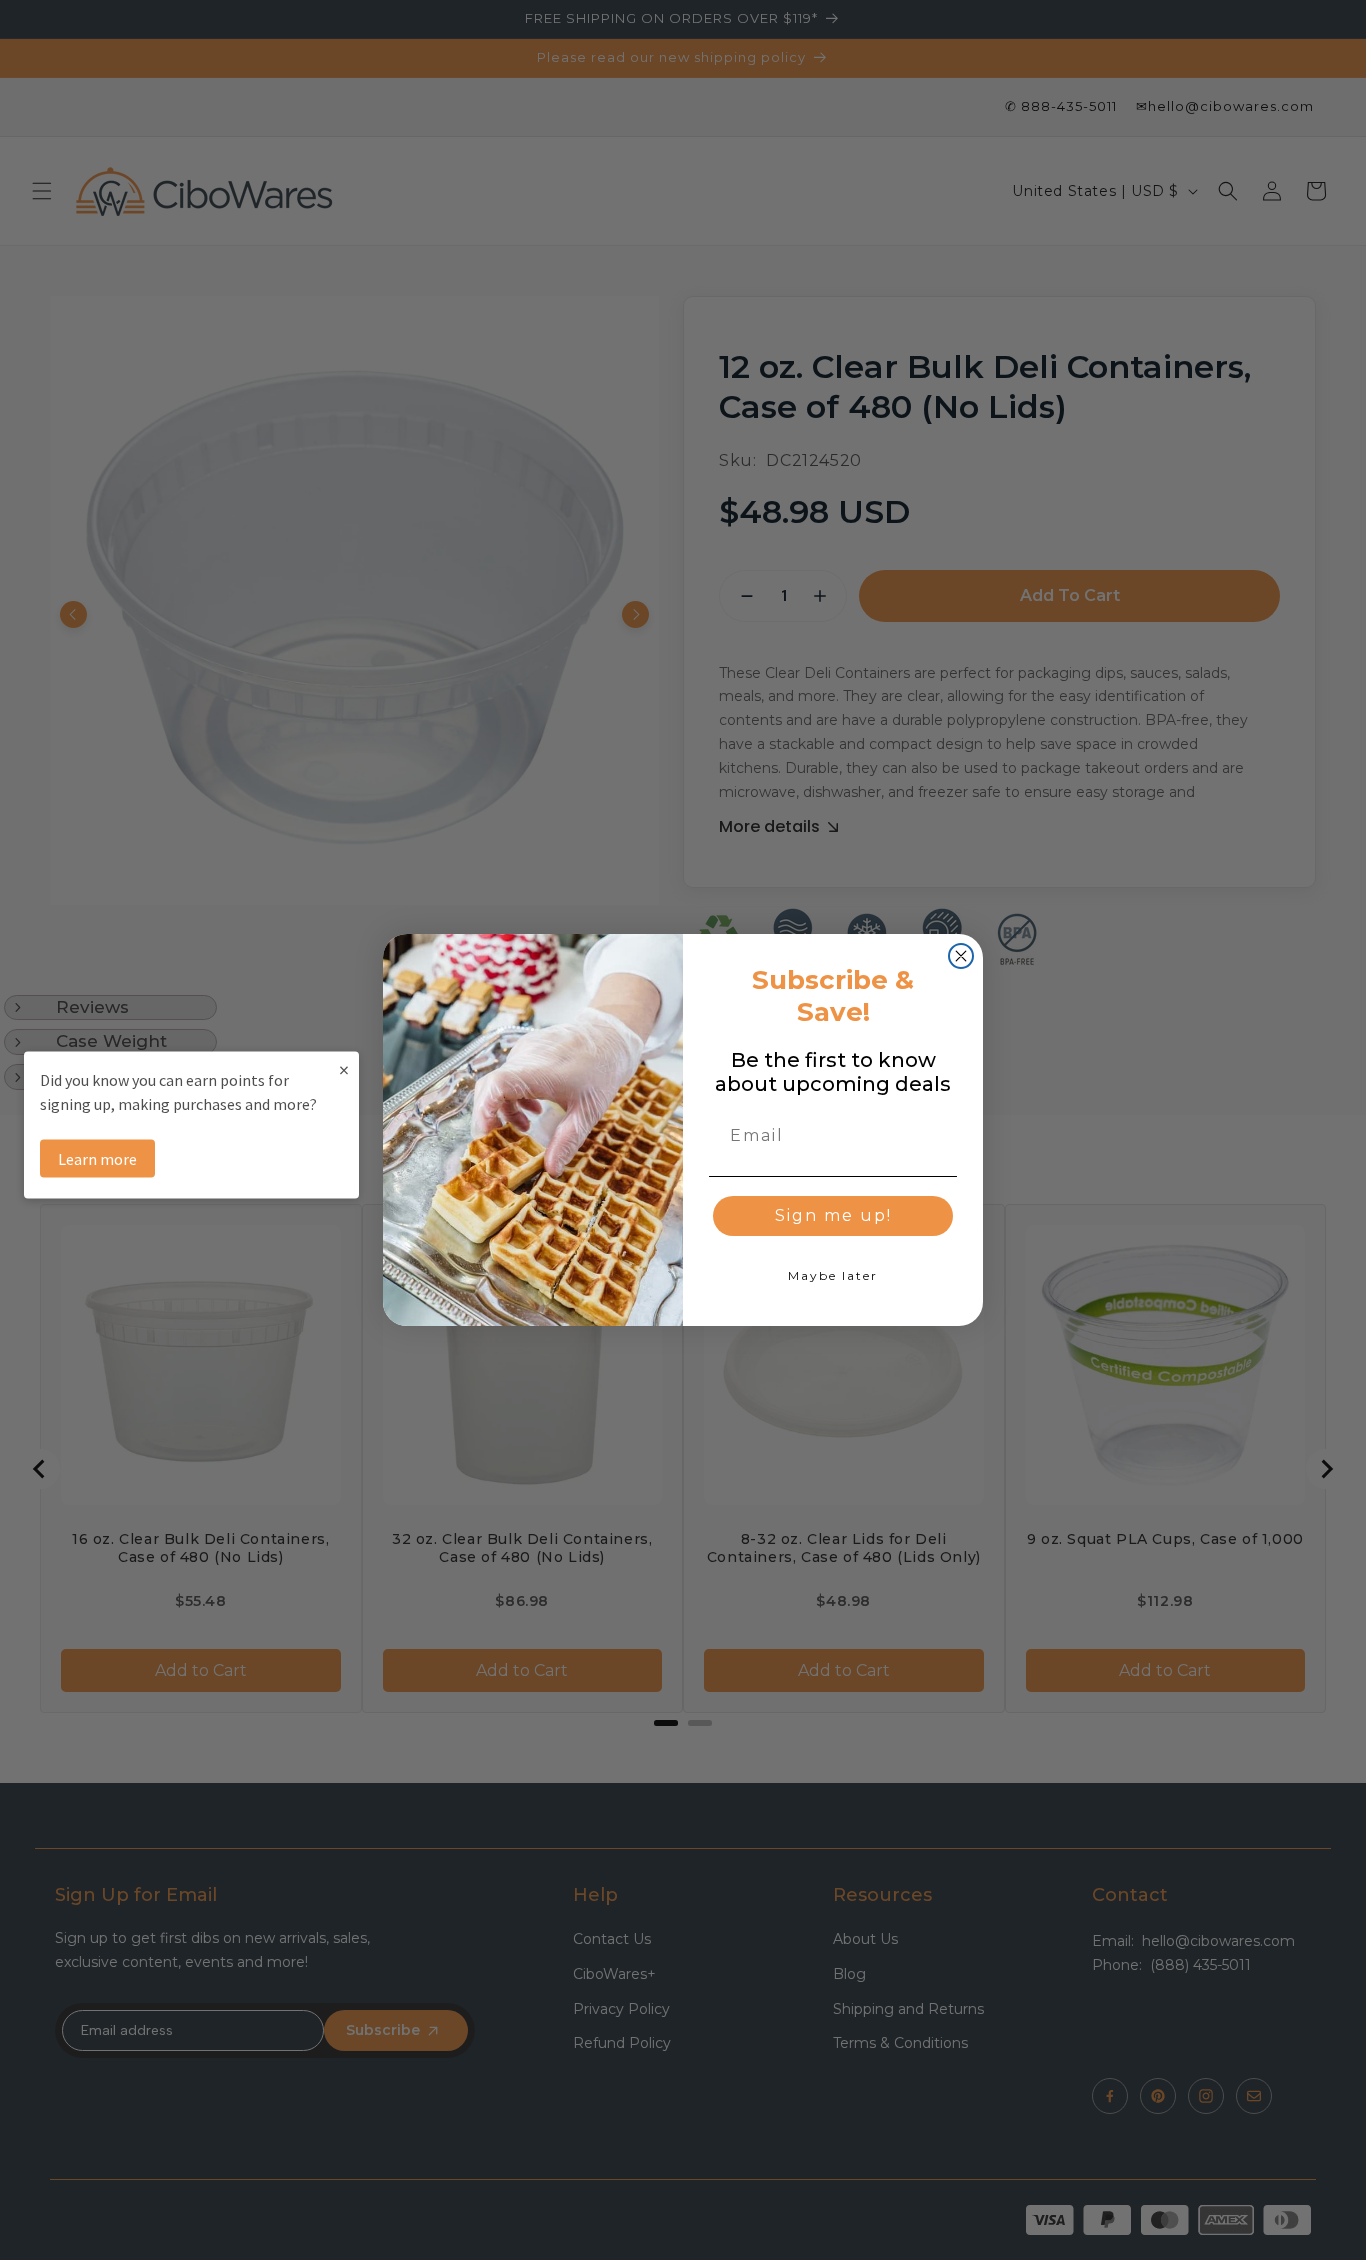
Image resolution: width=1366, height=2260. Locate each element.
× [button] (344, 1069)
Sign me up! (833, 1215)
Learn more (97, 1159)
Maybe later (833, 1275)
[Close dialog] (961, 956)
